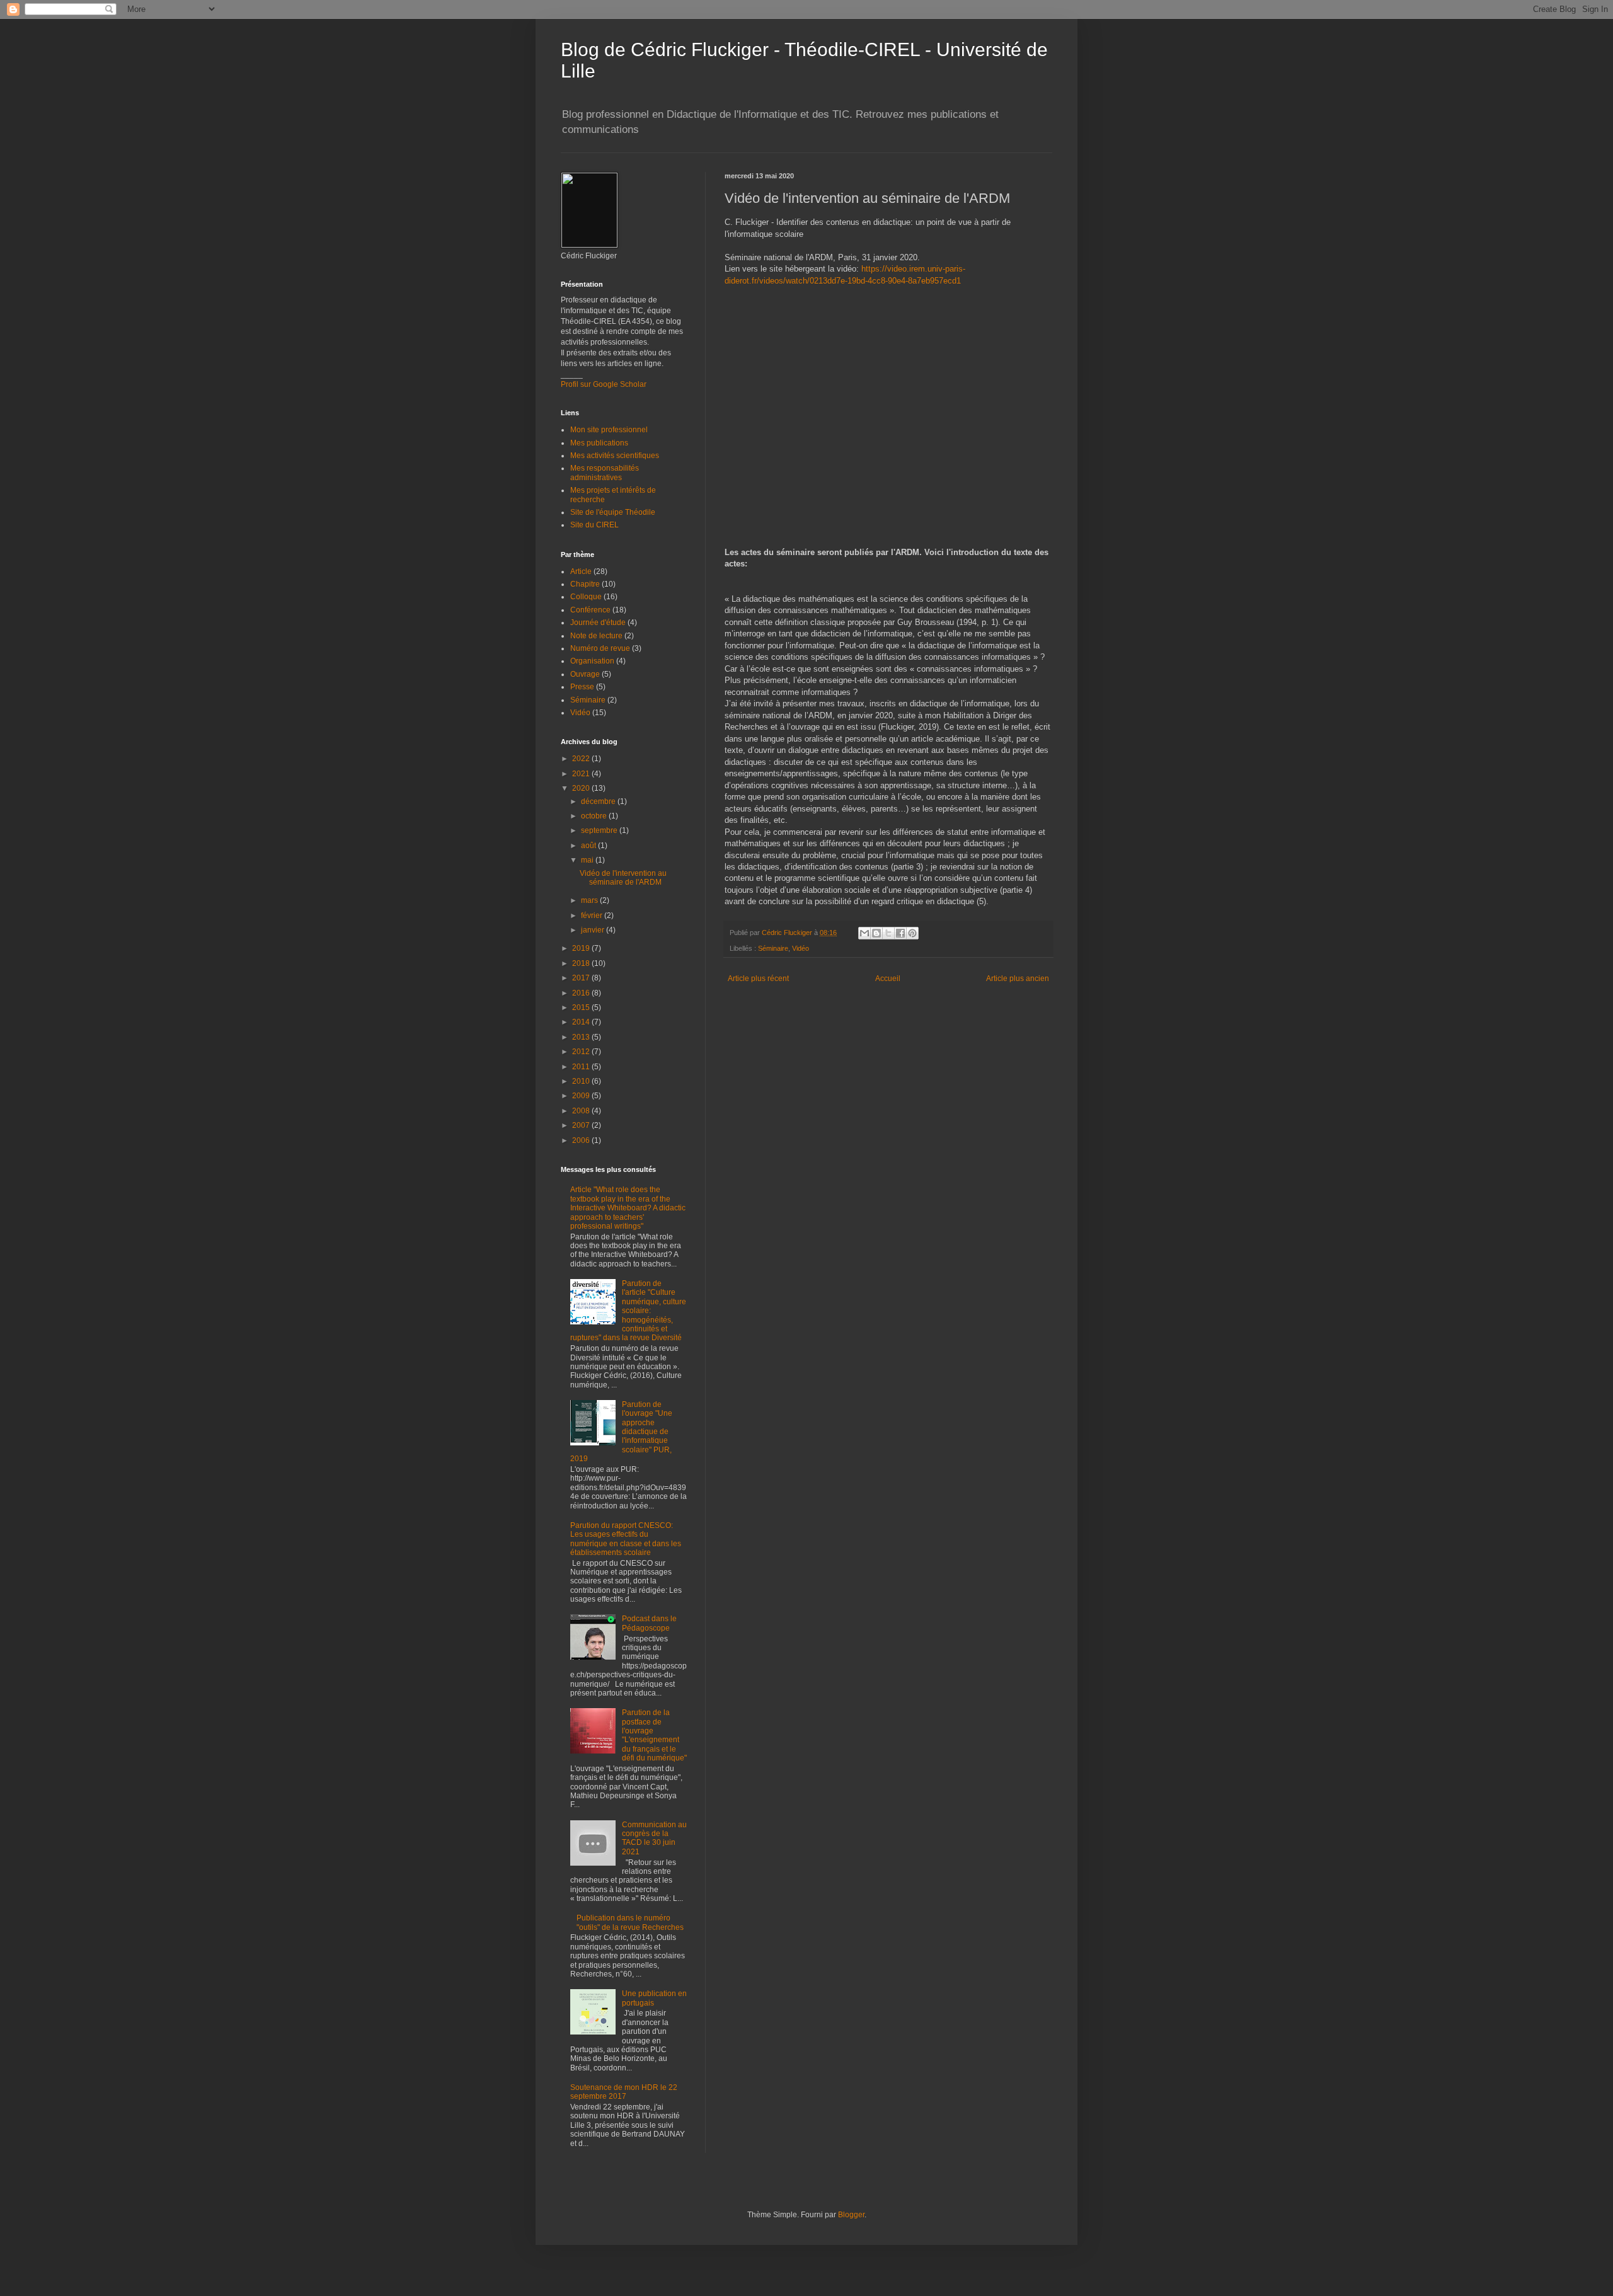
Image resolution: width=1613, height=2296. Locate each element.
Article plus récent (758, 979)
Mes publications (599, 443)
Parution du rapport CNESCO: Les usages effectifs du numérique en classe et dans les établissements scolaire (626, 1539)
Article (581, 571)
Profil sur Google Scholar (604, 384)
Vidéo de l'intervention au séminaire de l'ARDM (623, 878)
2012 (582, 1052)
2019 (582, 948)
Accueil (888, 979)
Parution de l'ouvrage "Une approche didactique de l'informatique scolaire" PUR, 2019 (621, 1432)
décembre (599, 801)
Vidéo (801, 948)
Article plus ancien (1018, 979)
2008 (582, 1111)
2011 (582, 1067)
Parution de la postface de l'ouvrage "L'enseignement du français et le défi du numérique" (654, 1735)
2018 (582, 963)
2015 (582, 1007)
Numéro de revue (600, 648)
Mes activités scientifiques (615, 456)
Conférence (590, 610)
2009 (582, 1096)
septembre (600, 830)
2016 (582, 993)
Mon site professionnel (609, 430)
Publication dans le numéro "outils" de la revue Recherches (630, 1922)
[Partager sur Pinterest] (912, 933)
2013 (582, 1037)
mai (588, 860)
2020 (582, 788)
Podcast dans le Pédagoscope (649, 1623)
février (593, 916)
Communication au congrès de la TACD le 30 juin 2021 (654, 1838)
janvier (594, 930)
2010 (582, 1081)
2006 (582, 1140)
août (589, 846)
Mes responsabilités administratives (605, 473)
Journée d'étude (598, 623)
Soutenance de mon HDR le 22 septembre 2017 (624, 2092)
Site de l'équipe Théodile (613, 512)
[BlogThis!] (876, 933)
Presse (582, 687)
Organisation (592, 661)
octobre (595, 816)
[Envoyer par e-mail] (864, 933)
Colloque (586, 597)
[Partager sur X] (888, 933)
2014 (582, 1022)
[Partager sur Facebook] (900, 933)
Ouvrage (585, 674)
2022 (582, 759)
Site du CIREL (594, 525)
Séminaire (773, 948)
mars (590, 900)
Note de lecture (596, 636)
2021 (582, 774)
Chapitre (585, 584)
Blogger (851, 2215)
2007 (582, 1125)
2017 (582, 978)
